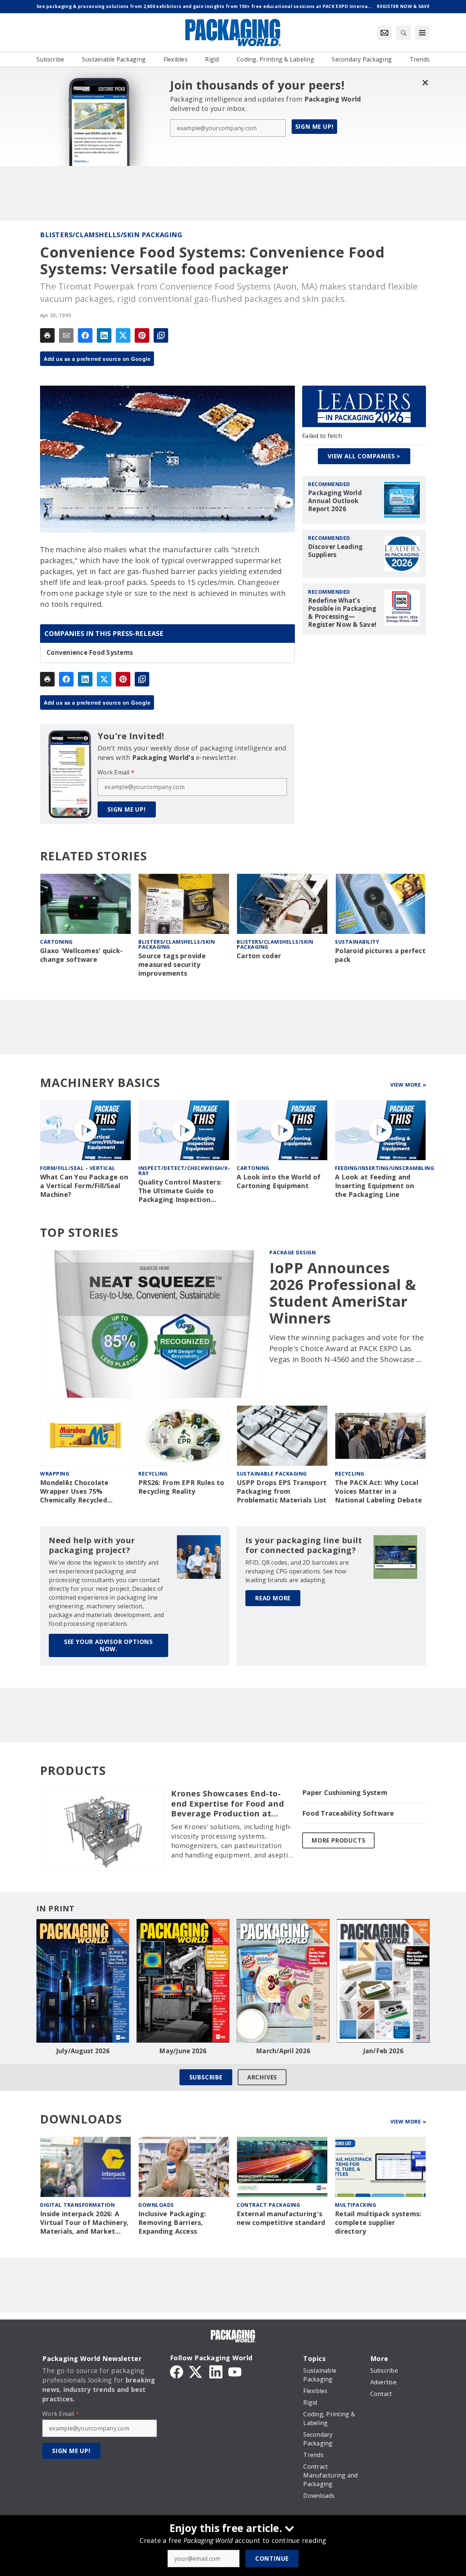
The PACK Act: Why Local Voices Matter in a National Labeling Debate (378, 1491)
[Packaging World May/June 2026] (183, 1981)
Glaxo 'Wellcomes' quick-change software (81, 955)
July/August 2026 (83, 2051)
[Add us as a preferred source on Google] (161, 335)
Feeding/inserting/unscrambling (384, 1168)
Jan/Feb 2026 (383, 2051)
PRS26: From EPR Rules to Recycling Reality (181, 1487)
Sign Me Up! (315, 127)
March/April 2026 (283, 2051)
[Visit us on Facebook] (177, 2371)
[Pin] (142, 335)
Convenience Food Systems (90, 653)
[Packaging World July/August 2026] (83, 1981)
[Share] (85, 335)
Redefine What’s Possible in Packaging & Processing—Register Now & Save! (342, 613)
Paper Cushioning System (345, 1793)
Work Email (116, 772)
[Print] (47, 335)
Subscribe (206, 2077)
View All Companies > (364, 456)
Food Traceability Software (348, 1813)
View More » (408, 1085)
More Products (338, 1840)
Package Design (293, 1252)
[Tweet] (123, 335)
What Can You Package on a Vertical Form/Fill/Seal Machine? (84, 1186)
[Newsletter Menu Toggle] (384, 33)
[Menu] (422, 33)
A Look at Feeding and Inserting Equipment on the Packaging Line (375, 1186)
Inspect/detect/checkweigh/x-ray (184, 1170)
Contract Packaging (268, 2205)
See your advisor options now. (108, 1645)
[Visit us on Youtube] (235, 2371)
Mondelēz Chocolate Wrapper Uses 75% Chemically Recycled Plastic (74, 1492)
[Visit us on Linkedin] (216, 2371)
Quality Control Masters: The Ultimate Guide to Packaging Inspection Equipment (180, 1191)
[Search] (403, 33)
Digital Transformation (77, 2205)
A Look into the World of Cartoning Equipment (279, 1181)
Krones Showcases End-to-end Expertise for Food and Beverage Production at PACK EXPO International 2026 (228, 1804)
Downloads (156, 2205)
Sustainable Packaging (272, 1474)
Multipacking (356, 2205)
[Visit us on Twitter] (196, 2371)
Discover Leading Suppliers (335, 551)
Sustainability (357, 942)
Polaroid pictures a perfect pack (380, 955)
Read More (273, 1598)
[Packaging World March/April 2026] (283, 1981)
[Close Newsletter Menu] (425, 82)
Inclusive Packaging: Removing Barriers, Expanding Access (172, 2223)
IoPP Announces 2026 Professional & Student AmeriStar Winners (343, 1293)
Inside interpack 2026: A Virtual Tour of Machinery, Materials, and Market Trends (84, 2223)
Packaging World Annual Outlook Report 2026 (335, 501)
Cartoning (56, 942)
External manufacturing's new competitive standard (281, 2218)
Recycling (153, 1474)
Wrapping (55, 1474)
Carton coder (259, 956)
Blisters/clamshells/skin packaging (111, 235)
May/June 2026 (183, 2051)
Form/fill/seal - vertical (78, 1168)
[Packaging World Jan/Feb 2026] (383, 1981)
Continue (272, 2559)
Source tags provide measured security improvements (172, 965)
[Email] (66, 335)
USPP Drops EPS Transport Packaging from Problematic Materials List (282, 1491)
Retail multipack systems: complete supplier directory (378, 2223)
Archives (262, 2077)
